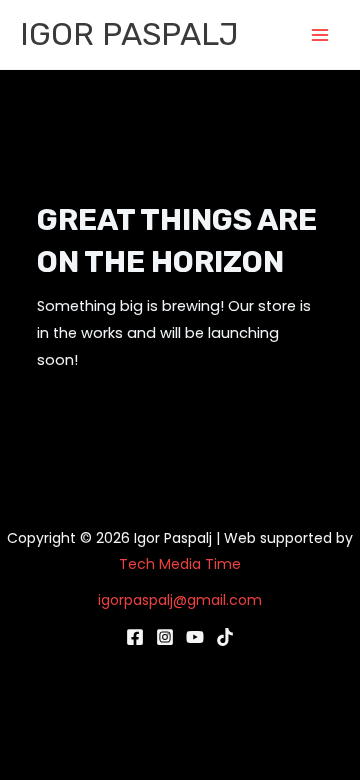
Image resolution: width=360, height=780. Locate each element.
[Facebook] (135, 637)
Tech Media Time (180, 564)
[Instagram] (165, 637)
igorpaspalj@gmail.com (180, 600)
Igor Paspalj (129, 34)
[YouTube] (195, 637)
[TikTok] (225, 637)
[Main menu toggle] (320, 34)
